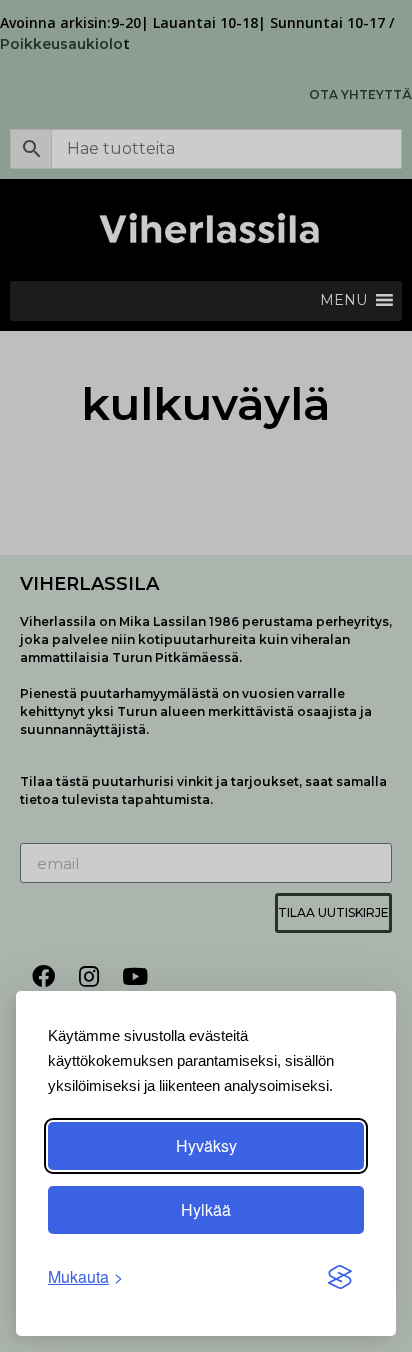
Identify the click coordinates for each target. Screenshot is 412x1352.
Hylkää (206, 1209)
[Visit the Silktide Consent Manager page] (340, 1277)
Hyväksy (206, 1145)
